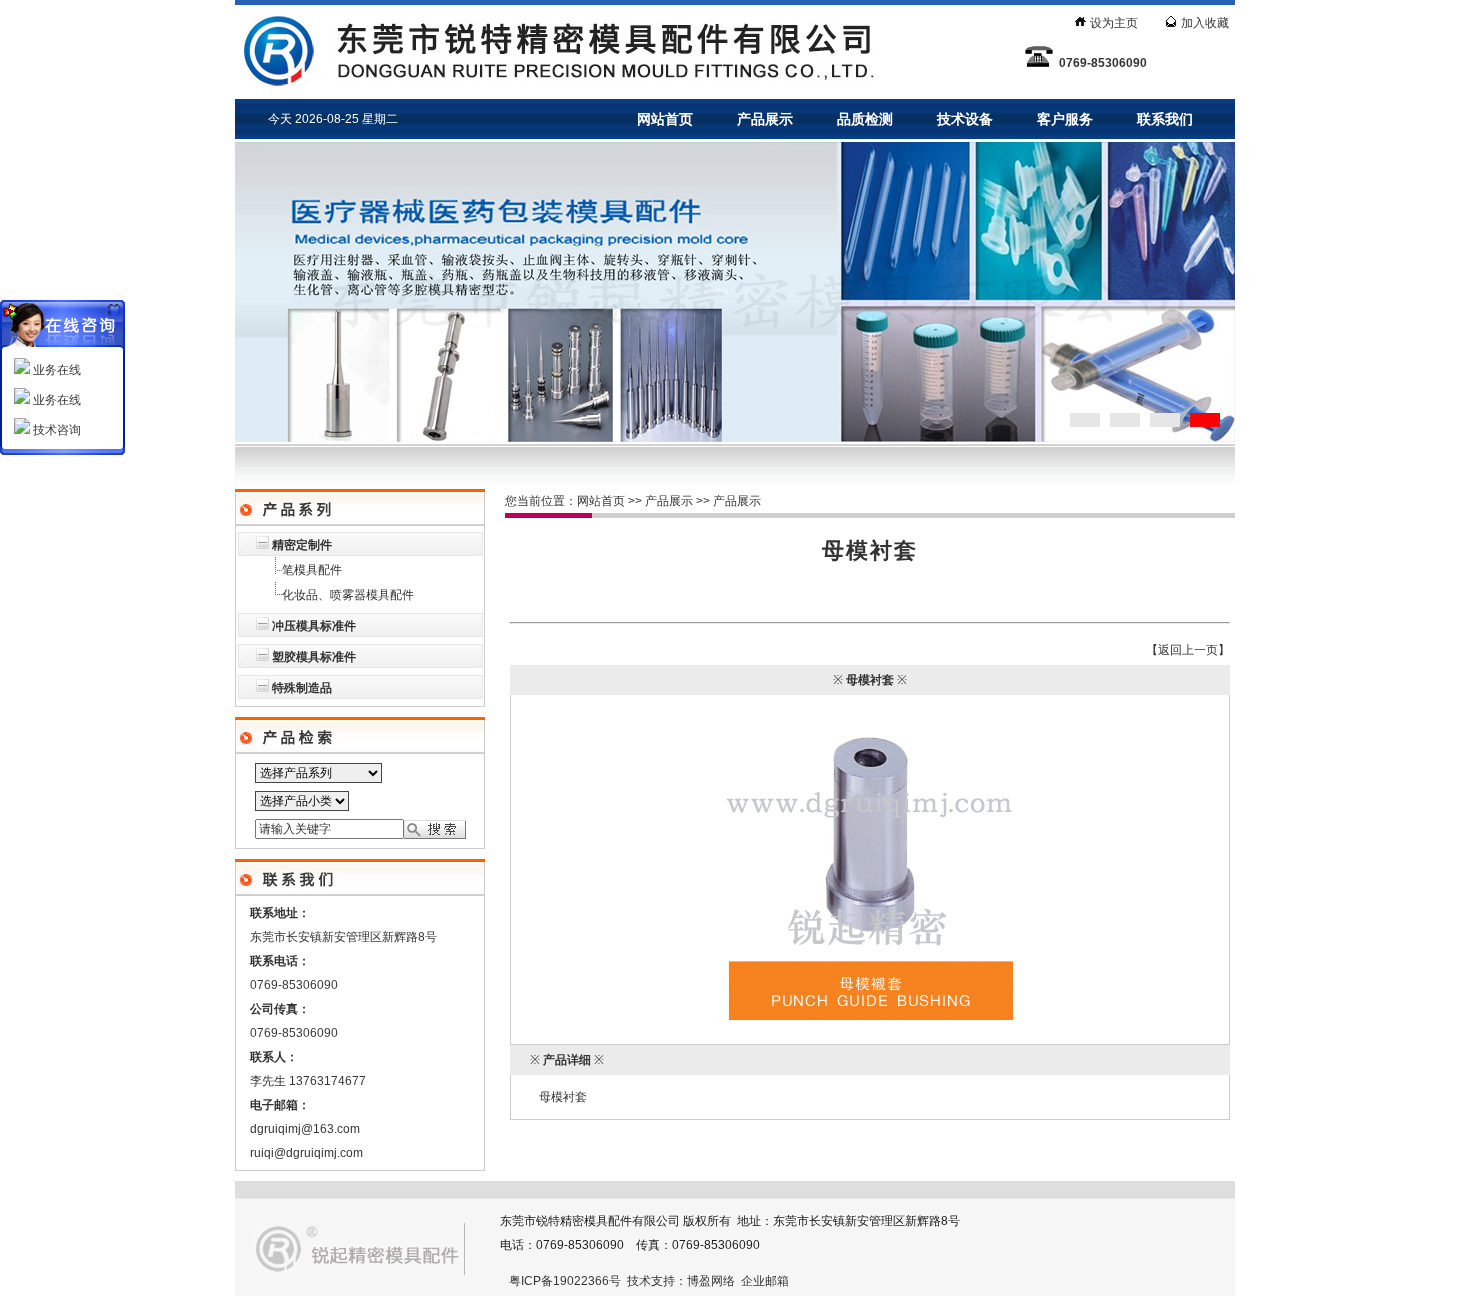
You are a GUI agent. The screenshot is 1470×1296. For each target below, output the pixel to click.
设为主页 (1114, 23)
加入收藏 (1205, 23)
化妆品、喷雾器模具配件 (348, 595)
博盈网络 (711, 1281)
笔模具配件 (312, 570)
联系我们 (1165, 119)
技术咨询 (55, 430)
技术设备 (965, 119)
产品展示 (765, 119)
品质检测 (865, 119)
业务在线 (55, 370)
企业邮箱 (765, 1281)
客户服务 (1065, 119)
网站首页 (665, 119)
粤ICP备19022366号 (565, 1281)
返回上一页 (1188, 650)
